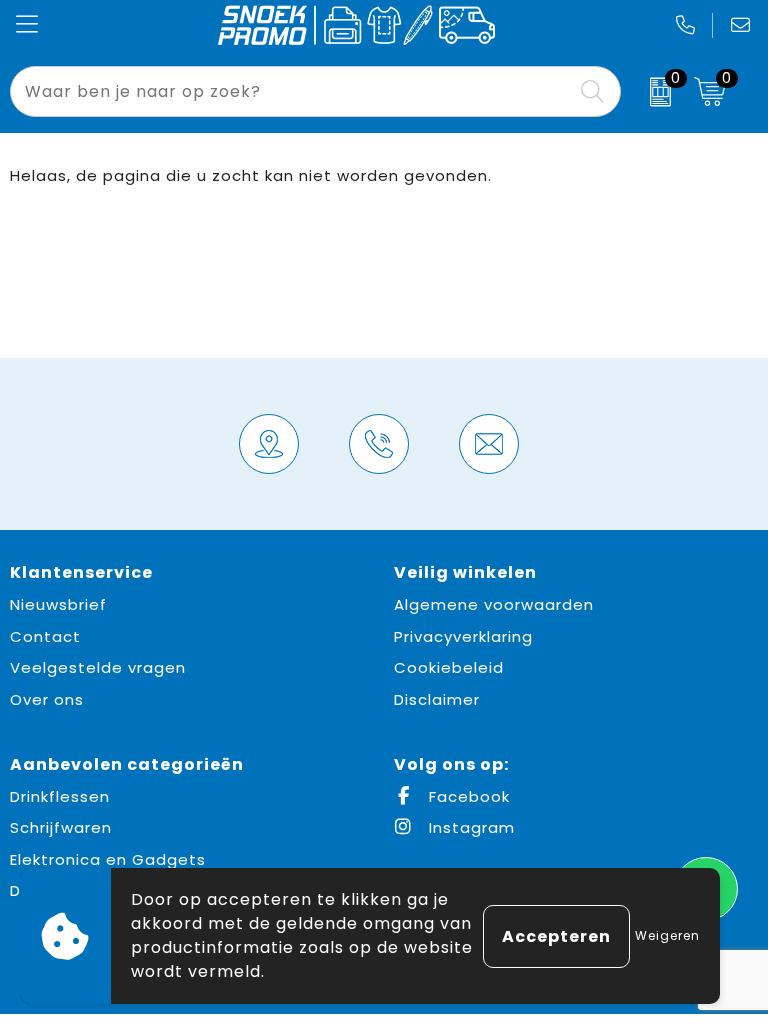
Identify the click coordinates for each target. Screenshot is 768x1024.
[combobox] (292, 91)
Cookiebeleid (449, 667)
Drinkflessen (60, 796)
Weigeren (667, 935)
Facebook (467, 796)
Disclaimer (437, 699)
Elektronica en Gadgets (108, 859)
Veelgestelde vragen (98, 667)
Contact (45, 636)
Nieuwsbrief (58, 604)
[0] (652, 92)
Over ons (47, 699)
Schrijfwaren (61, 827)
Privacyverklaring (463, 636)
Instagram (469, 827)
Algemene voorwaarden (494, 604)
